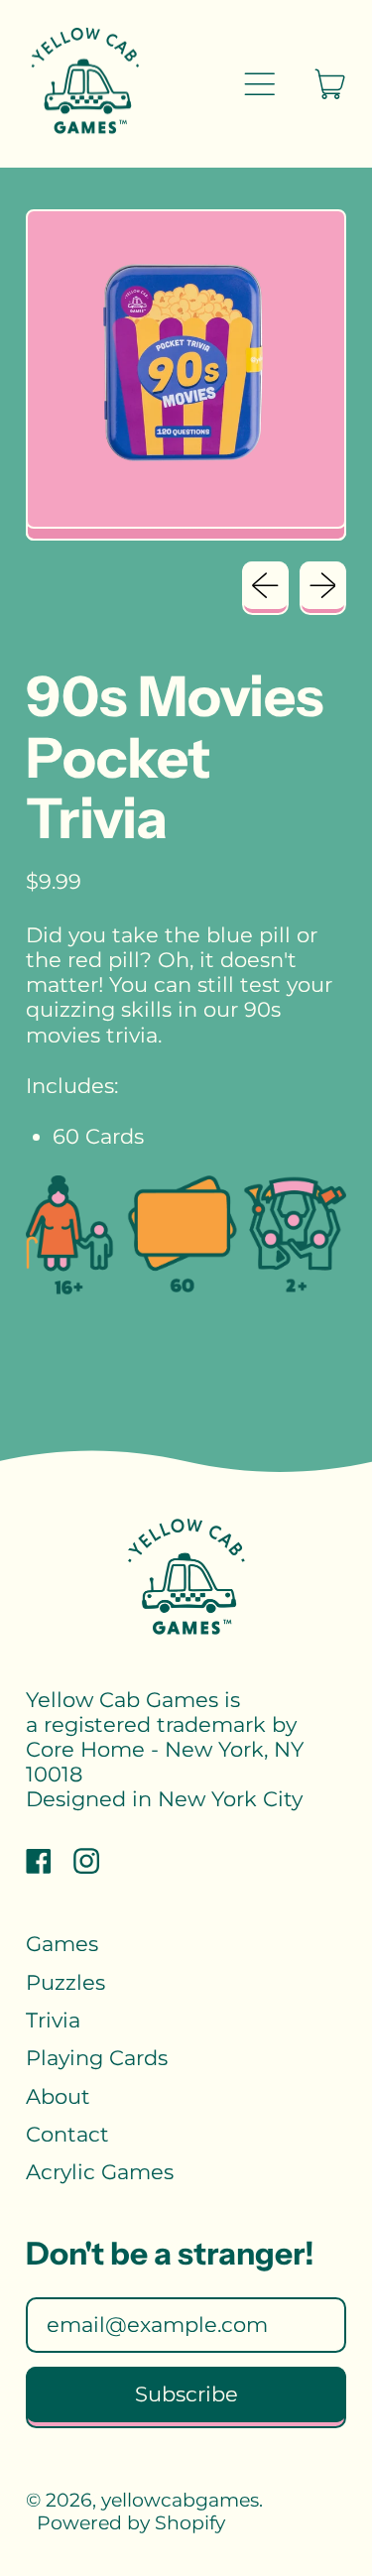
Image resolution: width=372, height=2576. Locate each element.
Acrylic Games (100, 2172)
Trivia (53, 2020)
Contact (67, 2134)
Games (62, 1944)
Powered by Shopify (131, 2523)
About (58, 2096)
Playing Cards (97, 2058)
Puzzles (65, 1982)
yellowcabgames (180, 2500)
